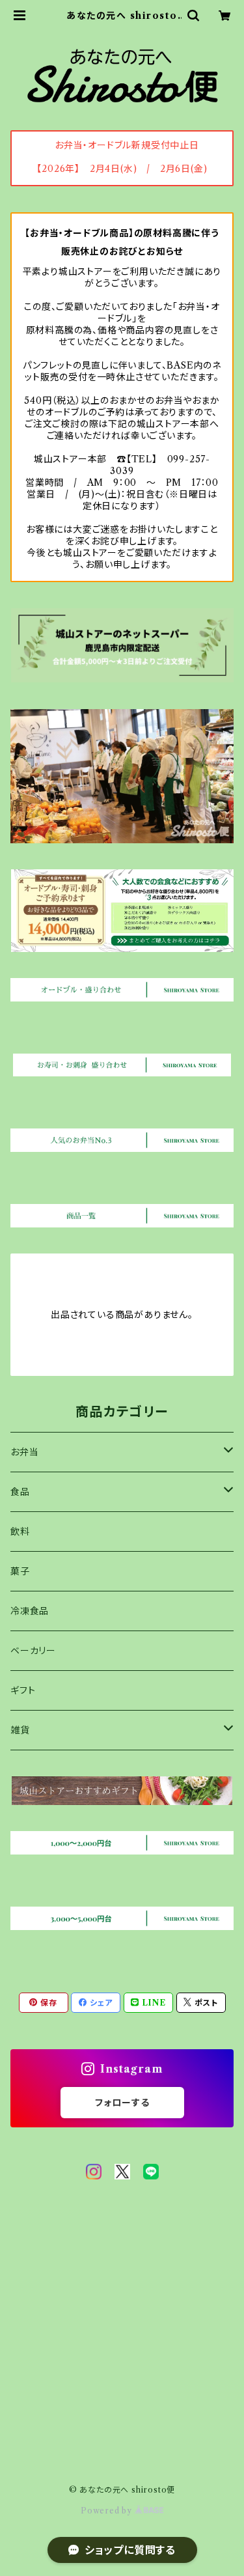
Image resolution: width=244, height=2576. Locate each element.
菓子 (20, 1571)
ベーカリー (33, 1651)
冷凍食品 (30, 1611)
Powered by (108, 2511)
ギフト (23, 1690)
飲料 (20, 1532)
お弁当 (24, 1452)
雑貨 (20, 1730)
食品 (20, 1492)
